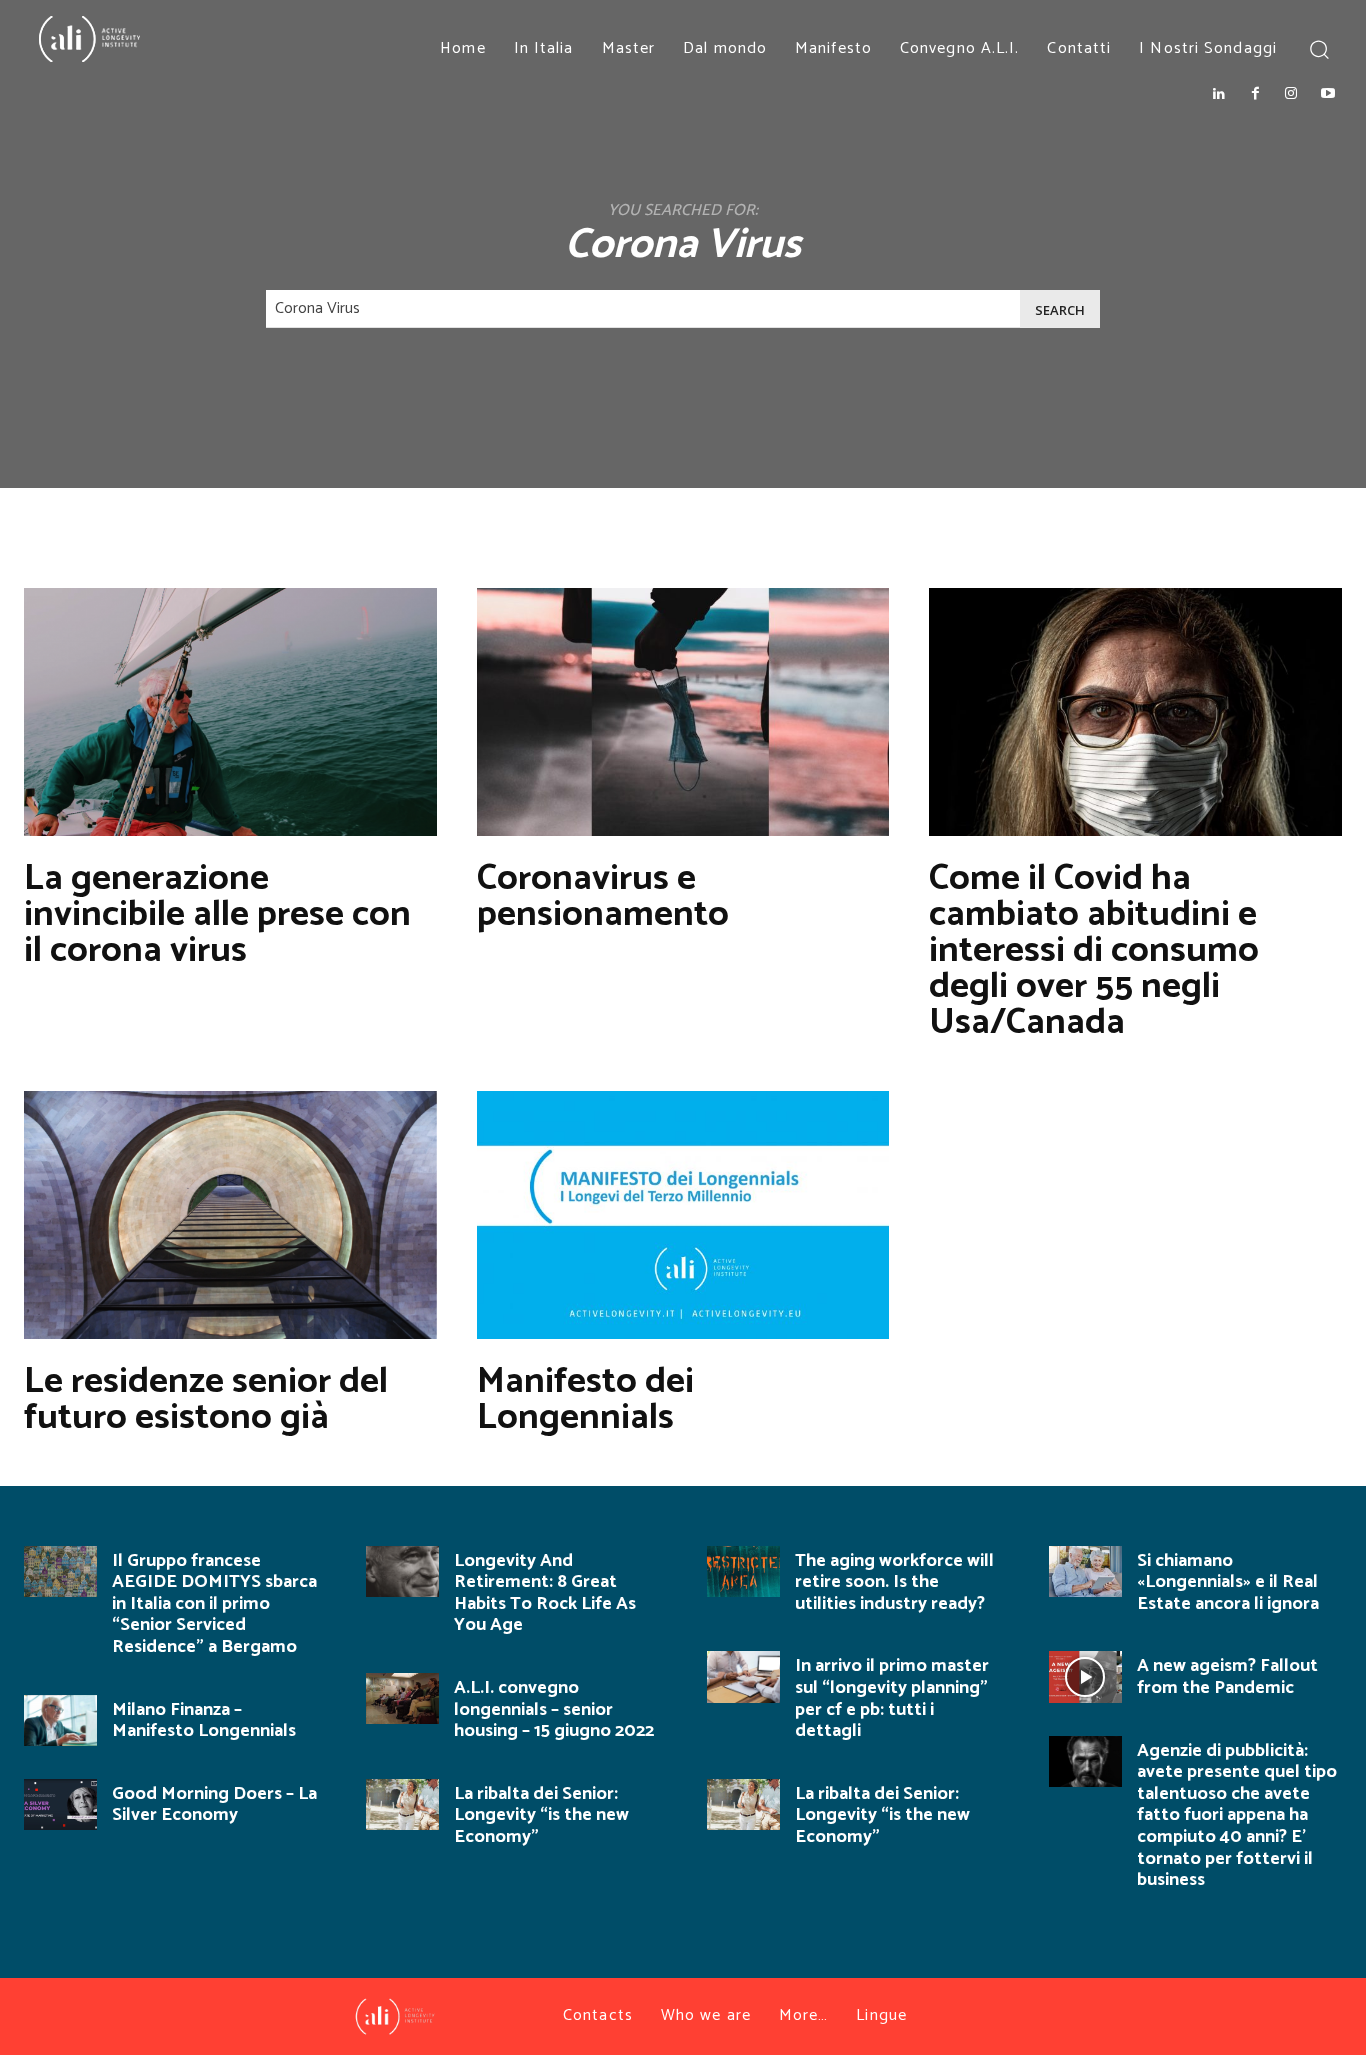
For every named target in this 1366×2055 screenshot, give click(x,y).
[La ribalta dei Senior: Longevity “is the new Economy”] (402, 1804)
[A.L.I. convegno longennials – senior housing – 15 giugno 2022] (402, 1698)
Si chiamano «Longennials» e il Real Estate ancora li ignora (1228, 1582)
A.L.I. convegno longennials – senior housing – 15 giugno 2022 (554, 1709)
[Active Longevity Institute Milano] (155, 39)
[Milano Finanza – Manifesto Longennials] (60, 1720)
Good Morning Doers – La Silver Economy (214, 1805)
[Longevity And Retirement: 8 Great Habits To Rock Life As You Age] (402, 1571)
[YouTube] (1328, 94)
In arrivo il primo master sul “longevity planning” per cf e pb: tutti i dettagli (892, 1698)
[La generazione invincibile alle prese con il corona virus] (230, 712)
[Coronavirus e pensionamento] (683, 712)
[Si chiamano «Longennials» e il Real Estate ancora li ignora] (1085, 1571)
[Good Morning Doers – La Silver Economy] (60, 1804)
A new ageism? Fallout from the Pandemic (1227, 1677)
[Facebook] (1255, 94)
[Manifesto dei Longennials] (683, 1215)
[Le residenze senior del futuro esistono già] (230, 1215)
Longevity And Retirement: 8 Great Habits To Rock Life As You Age (545, 1593)
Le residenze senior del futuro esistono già (206, 1399)
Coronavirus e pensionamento (603, 896)
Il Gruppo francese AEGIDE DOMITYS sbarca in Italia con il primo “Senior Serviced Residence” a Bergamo (214, 1604)
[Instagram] (1291, 94)
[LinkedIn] (1218, 94)
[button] (1318, 48)
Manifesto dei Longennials (585, 1399)
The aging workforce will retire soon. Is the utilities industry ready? (894, 1582)
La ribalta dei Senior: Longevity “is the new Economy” (541, 1815)
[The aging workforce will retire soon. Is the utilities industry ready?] (743, 1571)
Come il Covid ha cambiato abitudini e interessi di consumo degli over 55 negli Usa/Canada (1094, 950)
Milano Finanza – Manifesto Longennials (204, 1721)
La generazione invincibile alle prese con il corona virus (217, 914)
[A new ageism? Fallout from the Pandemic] (1085, 1676)
